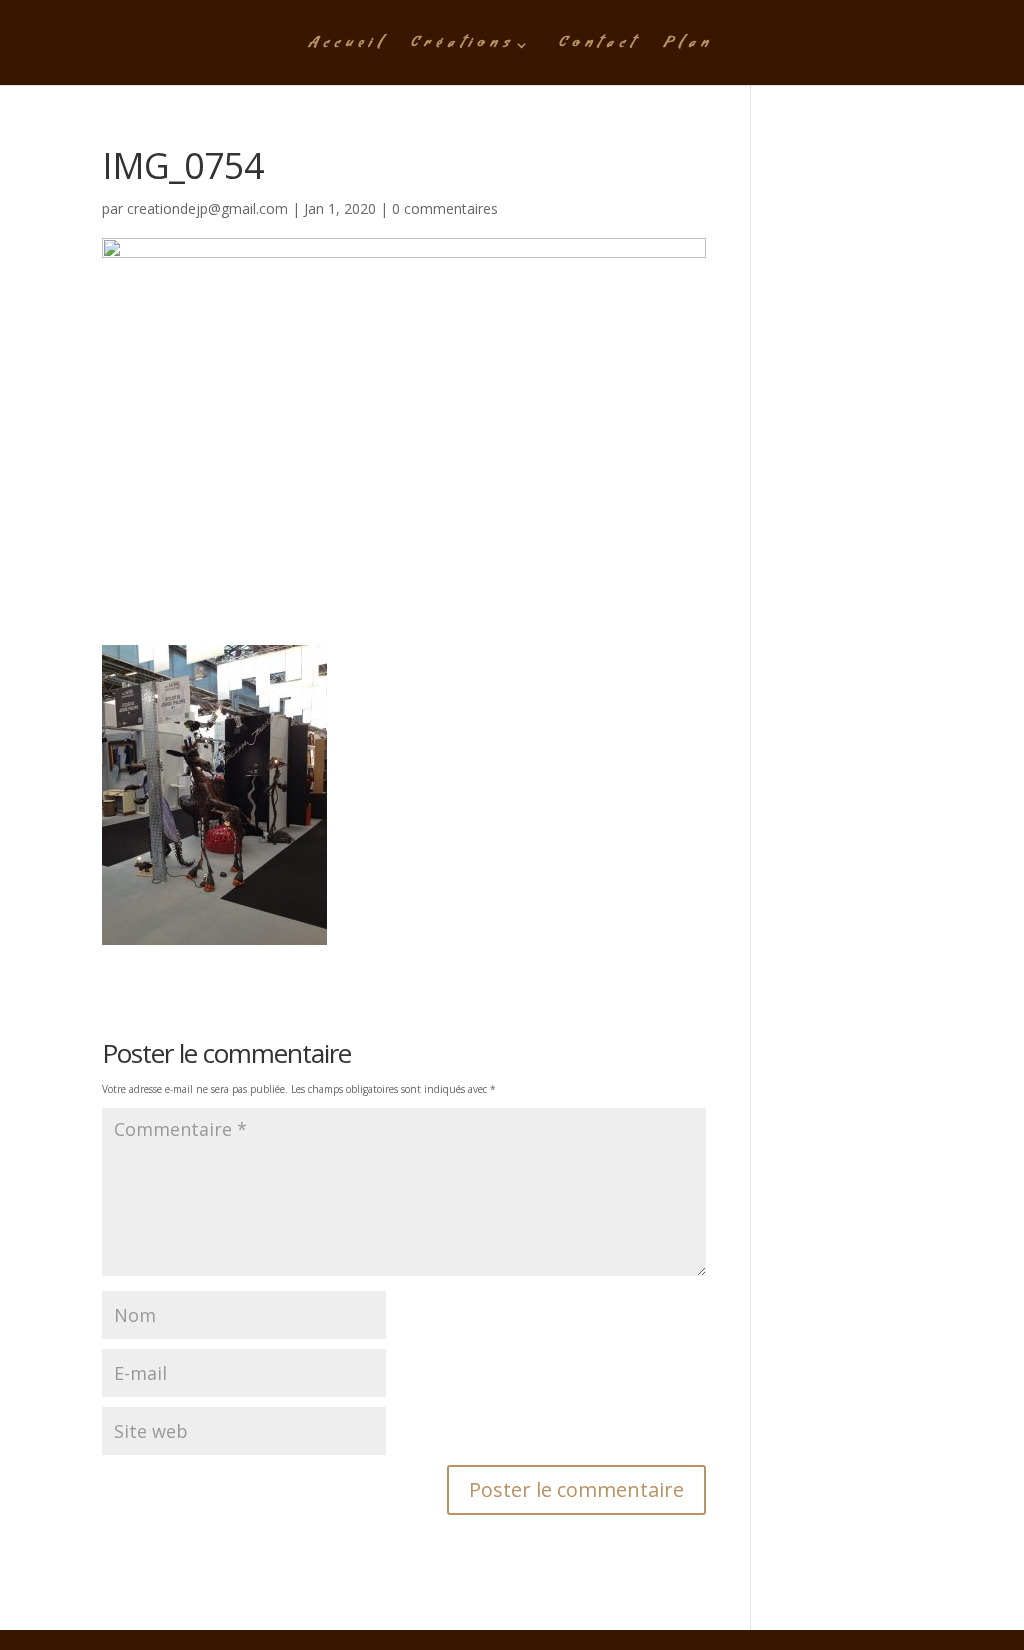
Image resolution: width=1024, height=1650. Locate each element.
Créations (463, 47)
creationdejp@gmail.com (207, 208)
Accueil (347, 47)
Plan (688, 47)
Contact (599, 47)
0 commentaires (445, 208)
